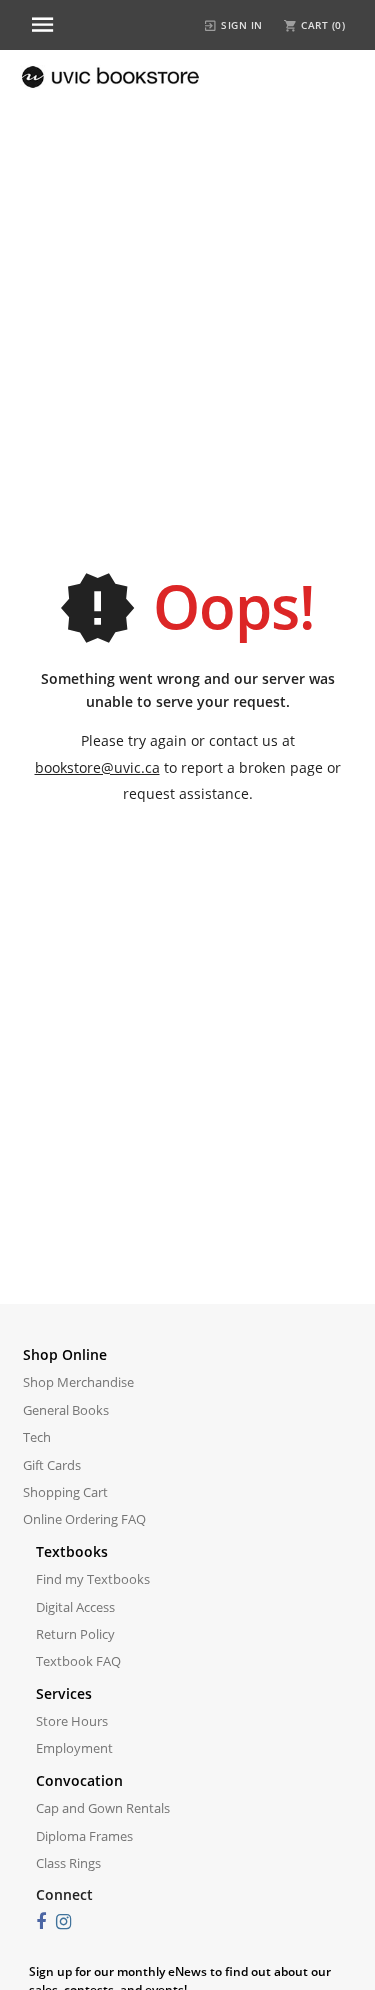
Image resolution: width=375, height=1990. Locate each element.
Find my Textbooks (93, 1579)
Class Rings (68, 1863)
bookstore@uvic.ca (97, 767)
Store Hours (72, 1721)
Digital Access (75, 1607)
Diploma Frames (84, 1836)
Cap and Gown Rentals (103, 1808)
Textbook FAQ (78, 1661)
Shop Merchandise (78, 1382)
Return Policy (75, 1634)
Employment (74, 1748)
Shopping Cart (65, 1492)
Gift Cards (52, 1465)
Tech (37, 1437)
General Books (66, 1410)
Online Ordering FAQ (84, 1519)
